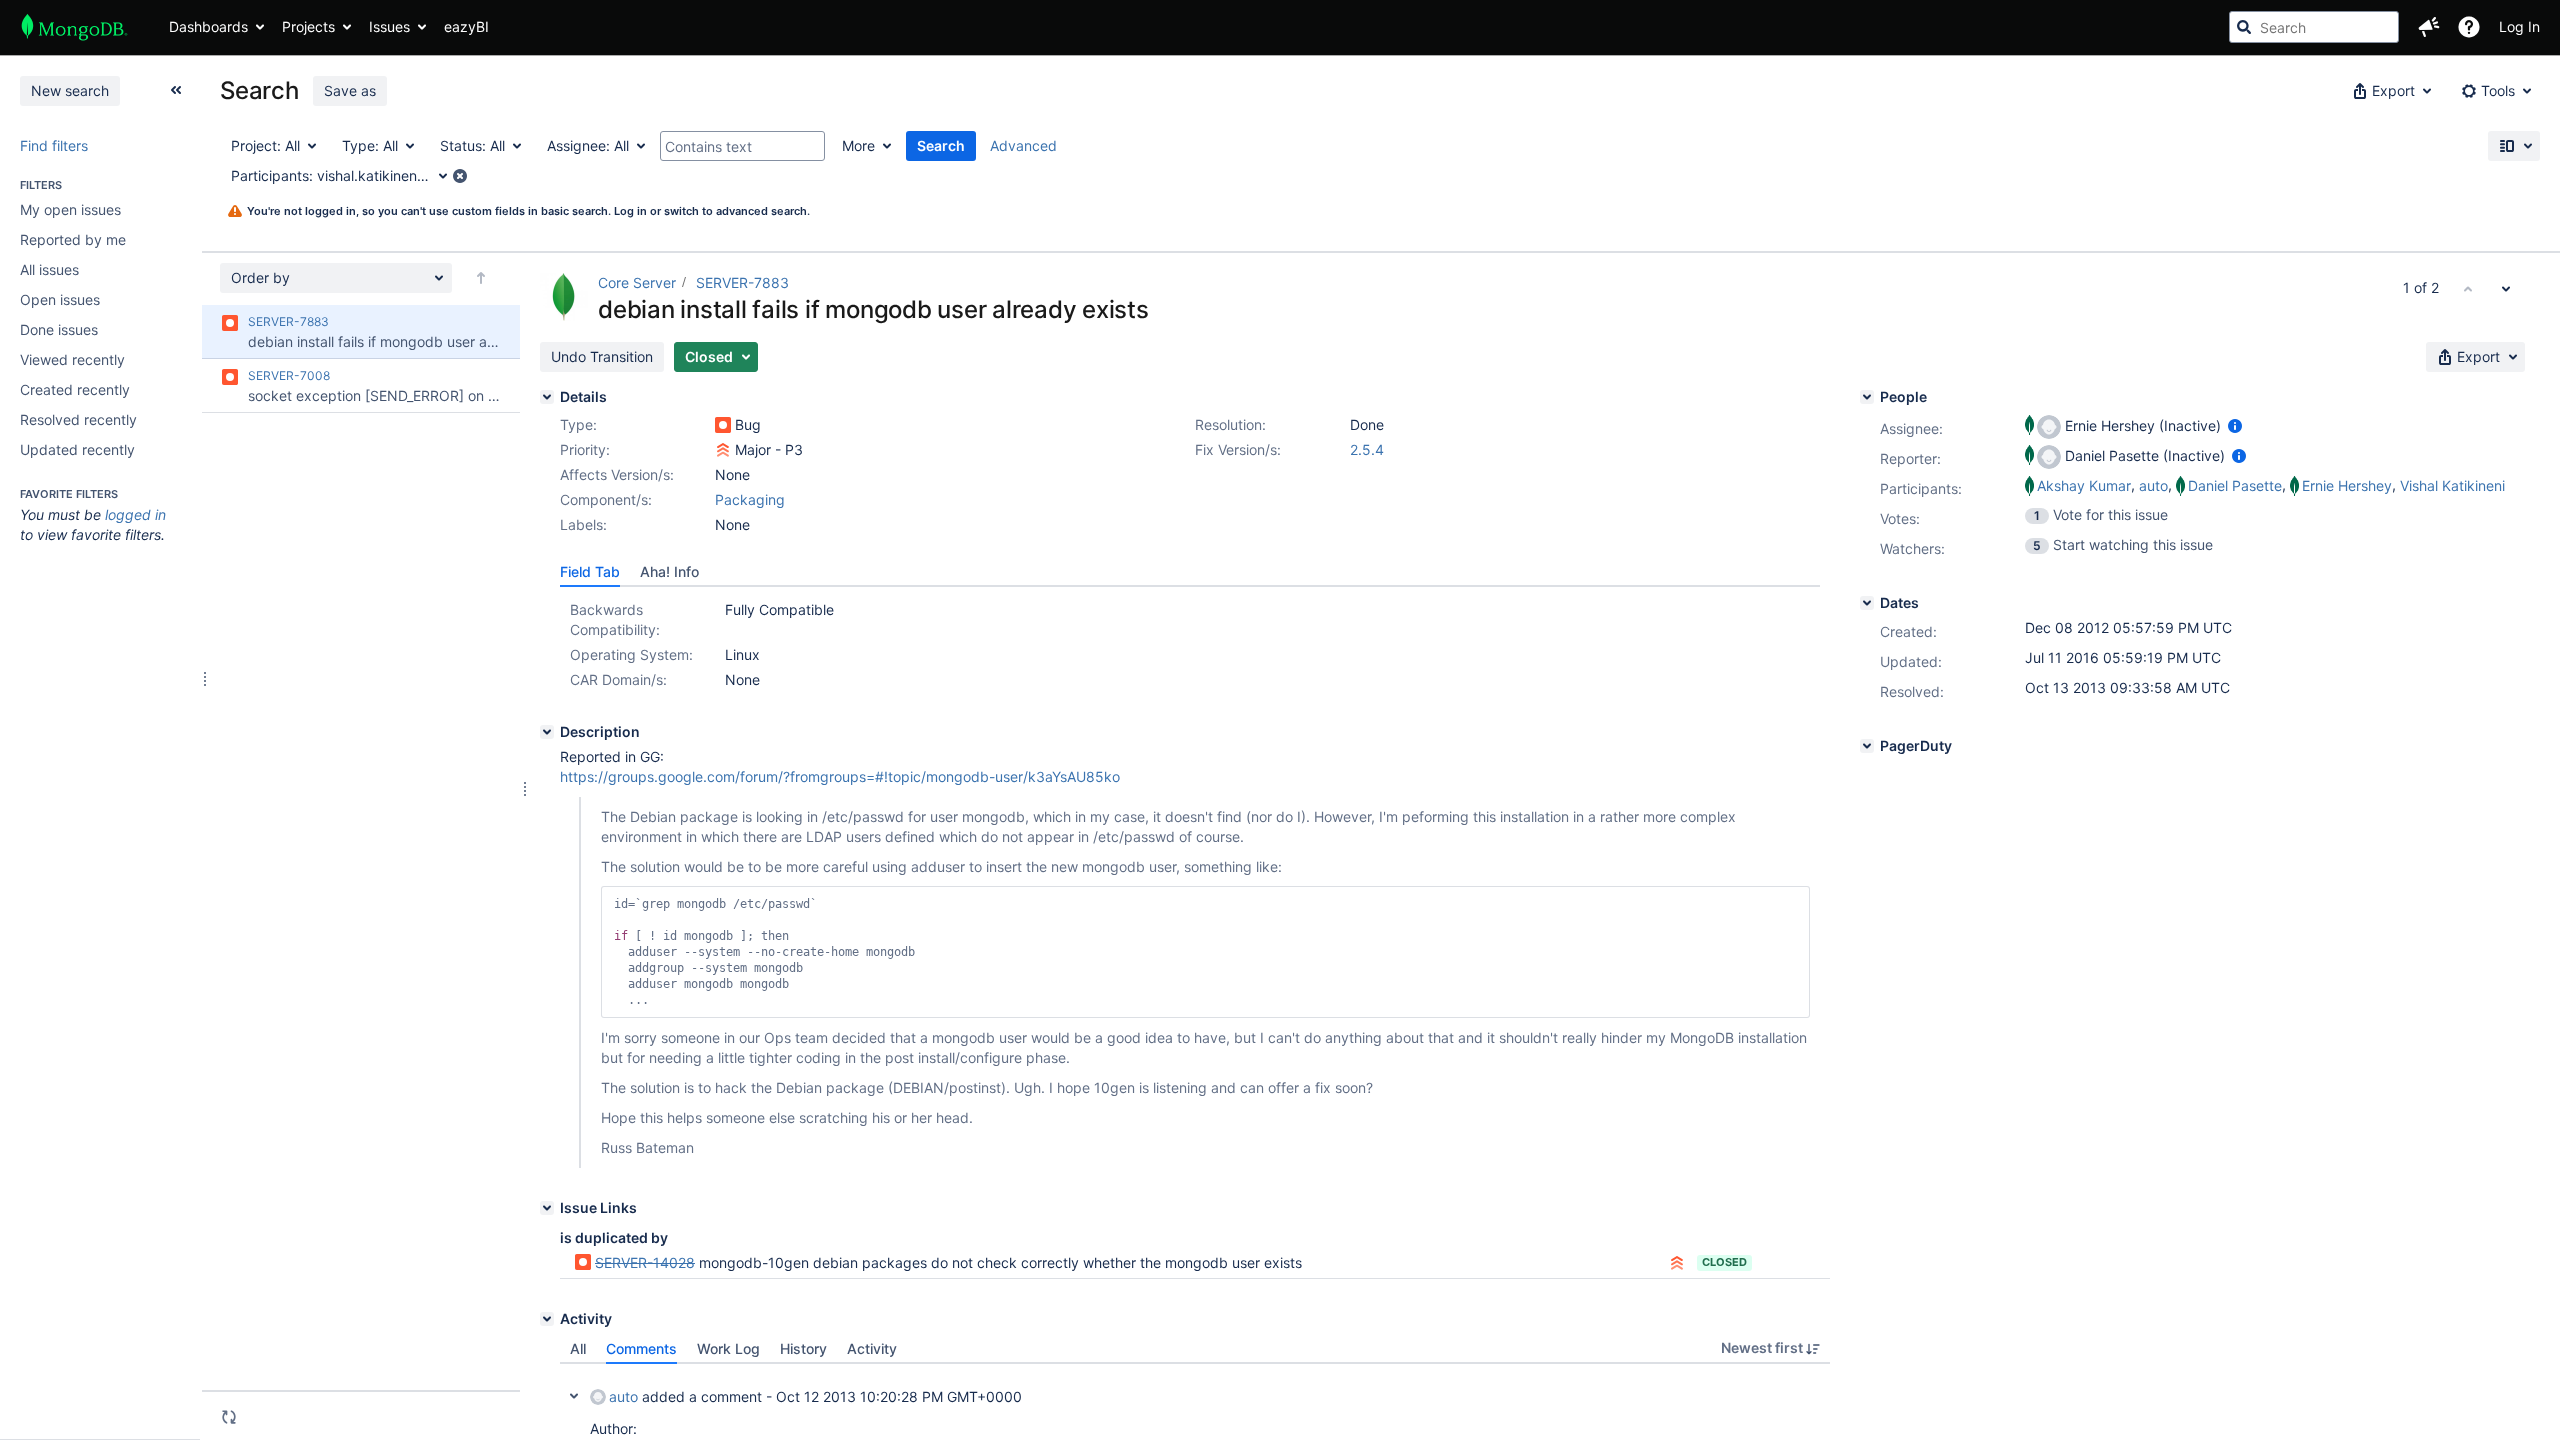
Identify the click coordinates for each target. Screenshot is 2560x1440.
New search (70, 90)
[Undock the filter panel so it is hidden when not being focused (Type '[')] (176, 90)
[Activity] (547, 1319)
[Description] (547, 732)
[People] (1867, 397)
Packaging (750, 499)
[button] (2429, 27)
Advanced (1023, 145)
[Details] (547, 397)
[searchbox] (2314, 27)
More (858, 145)
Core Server (637, 282)
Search (941, 145)
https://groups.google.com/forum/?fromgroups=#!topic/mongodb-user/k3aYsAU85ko (840, 776)
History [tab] (803, 1348)
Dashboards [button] (208, 26)
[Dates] (1867, 603)
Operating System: (631, 654)
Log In (2519, 26)
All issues (49, 269)
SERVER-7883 (742, 282)
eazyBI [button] (466, 26)
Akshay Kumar (2084, 485)
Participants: (1921, 488)
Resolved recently (78, 419)
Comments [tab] (641, 1348)
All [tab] (578, 1348)
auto (623, 1396)
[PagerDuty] (1867, 746)
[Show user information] (2235, 425)
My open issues (70, 209)
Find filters (54, 145)
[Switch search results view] (2514, 146)
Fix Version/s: (1238, 449)
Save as (350, 90)
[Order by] (481, 278)
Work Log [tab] (728, 1348)
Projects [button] (308, 26)
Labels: (583, 524)
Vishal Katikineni (2452, 485)
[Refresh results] (229, 1417)
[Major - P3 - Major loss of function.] (723, 450)
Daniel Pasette (2235, 485)
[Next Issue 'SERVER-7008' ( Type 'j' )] (2506, 288)
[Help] (2469, 27)
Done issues (59, 329)
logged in (135, 514)
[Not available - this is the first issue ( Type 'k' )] (2468, 288)
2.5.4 (1367, 449)
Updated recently (77, 449)
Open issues (60, 299)
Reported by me (73, 239)
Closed (1724, 1262)
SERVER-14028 (645, 1262)
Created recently (75, 389)
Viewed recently (72, 359)
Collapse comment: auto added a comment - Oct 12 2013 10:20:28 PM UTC (574, 1396)
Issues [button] (389, 26)
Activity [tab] (872, 1348)
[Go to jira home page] (74, 27)
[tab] (590, 572)
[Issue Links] (547, 1208)
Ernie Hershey (2347, 485)
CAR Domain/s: (618, 679)
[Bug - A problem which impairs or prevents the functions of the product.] (723, 425)
